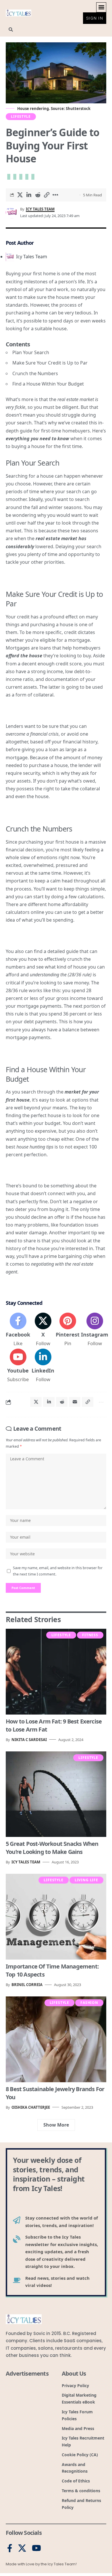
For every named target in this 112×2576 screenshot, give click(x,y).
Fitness (90, 1635)
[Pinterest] (68, 1330)
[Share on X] (20, 195)
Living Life (86, 1880)
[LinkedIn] (43, 1366)
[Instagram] (95, 1330)
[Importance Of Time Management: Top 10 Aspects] (56, 1917)
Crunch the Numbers (35, 373)
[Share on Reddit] (38, 195)
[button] (101, 7)
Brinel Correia (27, 1985)
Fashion (89, 2003)
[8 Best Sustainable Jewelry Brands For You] (56, 2039)
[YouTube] (36, 2548)
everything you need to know (37, 438)
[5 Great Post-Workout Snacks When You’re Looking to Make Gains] (56, 1794)
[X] (43, 1330)
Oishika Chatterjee (31, 2107)
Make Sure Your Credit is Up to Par (50, 363)
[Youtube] (18, 1366)
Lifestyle (21, 116)
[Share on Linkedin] (29, 195)
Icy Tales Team (40, 209)
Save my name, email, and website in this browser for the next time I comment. (58, 1571)
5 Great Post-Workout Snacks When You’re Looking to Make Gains (52, 1848)
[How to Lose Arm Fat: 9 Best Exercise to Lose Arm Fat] (56, 1672)
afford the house (24, 656)
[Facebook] (18, 1330)
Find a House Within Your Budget (48, 384)
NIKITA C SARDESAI (29, 1740)
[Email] (75, 1402)
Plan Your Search (31, 352)
